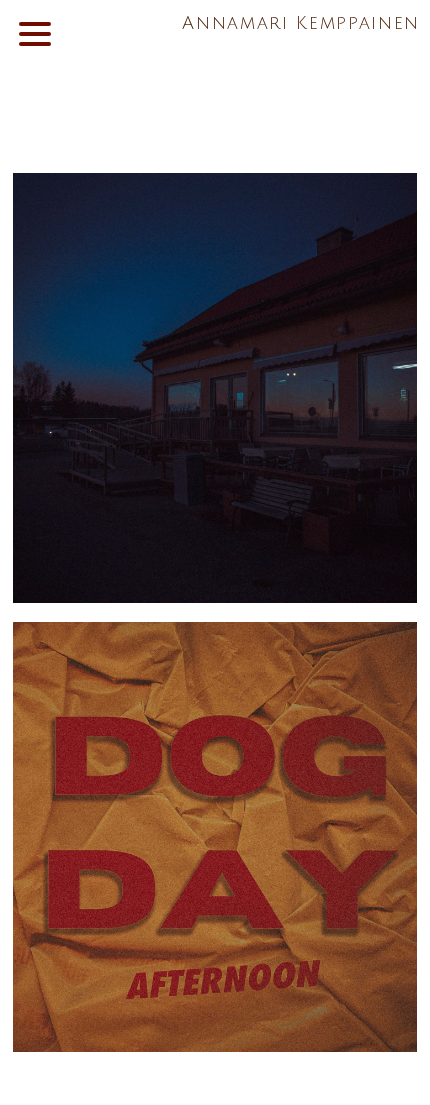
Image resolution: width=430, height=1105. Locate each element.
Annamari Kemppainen (301, 23)
